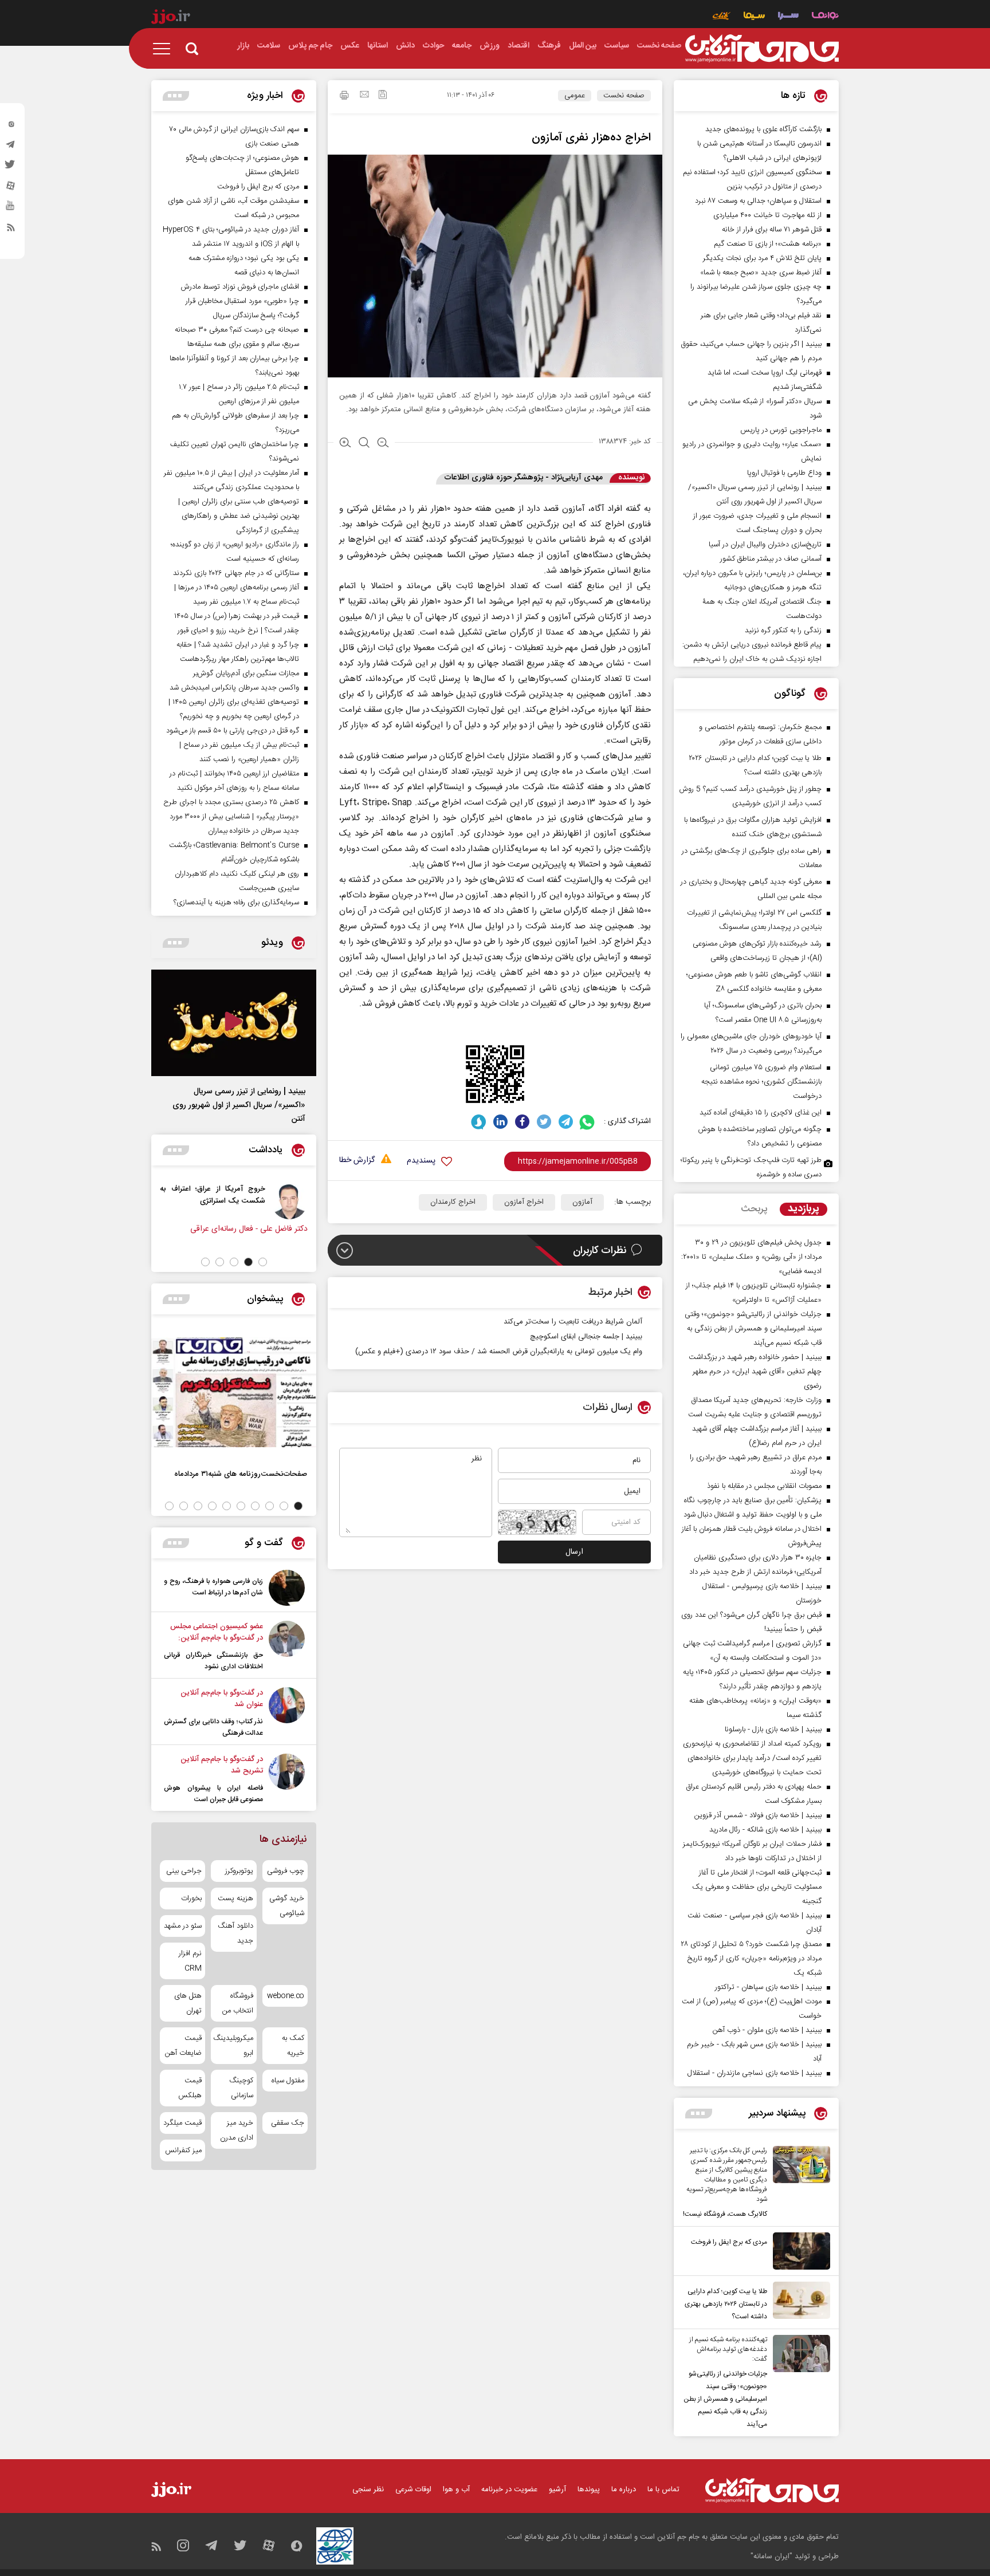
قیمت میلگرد (182, 2123)
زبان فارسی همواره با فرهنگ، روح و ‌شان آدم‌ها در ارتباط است (213, 1587)
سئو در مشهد (183, 1926)
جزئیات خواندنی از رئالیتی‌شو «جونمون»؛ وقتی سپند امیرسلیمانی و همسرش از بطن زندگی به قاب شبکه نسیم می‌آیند (725, 2399)
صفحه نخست (624, 96)
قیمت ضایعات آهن (183, 2046)
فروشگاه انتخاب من (237, 2003)
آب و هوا (456, 2490)
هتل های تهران (188, 2003)
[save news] (383, 96)
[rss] (11, 230)
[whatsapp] (588, 1122)
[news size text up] (345, 444)
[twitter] (11, 168)
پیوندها (589, 2490)
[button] (263, 1262)
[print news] (344, 97)
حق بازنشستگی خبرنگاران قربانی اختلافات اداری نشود (213, 1661)
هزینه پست (235, 1898)
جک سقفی (288, 2123)
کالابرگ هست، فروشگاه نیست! (725, 2214)
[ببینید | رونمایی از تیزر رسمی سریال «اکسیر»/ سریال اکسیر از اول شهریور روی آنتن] (234, 1023)
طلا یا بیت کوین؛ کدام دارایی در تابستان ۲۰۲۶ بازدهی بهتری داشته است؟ (726, 2304)
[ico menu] (165, 49)
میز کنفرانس (183, 2150)
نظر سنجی (368, 2490)
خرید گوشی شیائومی (287, 1906)
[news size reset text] (364, 444)
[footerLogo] (772, 2490)
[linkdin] (500, 1122)
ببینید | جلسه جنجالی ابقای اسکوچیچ (586, 1337)
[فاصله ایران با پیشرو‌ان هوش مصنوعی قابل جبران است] (287, 1779)
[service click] (722, 17)
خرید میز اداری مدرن (236, 2130)
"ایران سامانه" (771, 2557)
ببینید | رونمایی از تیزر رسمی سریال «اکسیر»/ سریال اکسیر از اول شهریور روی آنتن (239, 1105)
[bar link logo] (171, 18)
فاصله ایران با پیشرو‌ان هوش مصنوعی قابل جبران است (213, 1794)
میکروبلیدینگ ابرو (233, 2046)
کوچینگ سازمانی (241, 2088)
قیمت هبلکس (190, 2088)
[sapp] (11, 209)
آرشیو (557, 2490)
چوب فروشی (286, 1871)
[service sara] (788, 17)
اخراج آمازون (524, 1202)
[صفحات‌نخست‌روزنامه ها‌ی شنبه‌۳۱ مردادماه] (234, 1392)
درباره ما (624, 2490)
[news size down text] (383, 444)
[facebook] (522, 1122)
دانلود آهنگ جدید (235, 1933)
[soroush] (479, 1122)
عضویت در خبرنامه (509, 2490)
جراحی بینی (184, 1871)
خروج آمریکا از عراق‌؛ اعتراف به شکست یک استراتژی (290, 1195)
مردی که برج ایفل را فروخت (729, 2242)
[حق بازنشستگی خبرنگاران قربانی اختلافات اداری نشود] (287, 1647)
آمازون (582, 1202)
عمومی (575, 96)
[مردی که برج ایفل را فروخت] (799, 2251)
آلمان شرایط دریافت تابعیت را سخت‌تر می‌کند (573, 1322)
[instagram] (11, 127)
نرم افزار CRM (190, 1961)
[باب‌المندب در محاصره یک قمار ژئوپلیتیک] (202, 1201)
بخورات (191, 1898)
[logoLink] (762, 49)
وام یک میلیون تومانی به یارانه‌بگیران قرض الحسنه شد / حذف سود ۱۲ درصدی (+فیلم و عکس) (499, 1352)
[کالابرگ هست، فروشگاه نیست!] (799, 2183)
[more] (699, 2114)
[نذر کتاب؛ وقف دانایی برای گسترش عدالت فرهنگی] (287, 1713)
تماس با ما (663, 2490)
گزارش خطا (357, 1161)
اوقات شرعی (413, 2490)
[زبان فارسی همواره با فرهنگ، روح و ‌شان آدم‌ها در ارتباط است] (287, 1588)
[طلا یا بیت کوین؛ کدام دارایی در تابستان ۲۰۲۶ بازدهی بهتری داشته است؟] (799, 2302)
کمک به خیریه (293, 2046)
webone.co (286, 1996)
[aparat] (11, 188)
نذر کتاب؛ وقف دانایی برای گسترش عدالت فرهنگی (213, 1727)
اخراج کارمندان (453, 1202)
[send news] (364, 96)
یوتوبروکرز (239, 1871)
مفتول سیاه (288, 2081)
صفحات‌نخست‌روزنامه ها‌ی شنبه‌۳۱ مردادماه (241, 1474)
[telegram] (11, 147)
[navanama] (825, 17)
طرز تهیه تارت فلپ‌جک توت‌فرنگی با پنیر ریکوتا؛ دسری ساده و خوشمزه (751, 1167)
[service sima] (754, 17)
